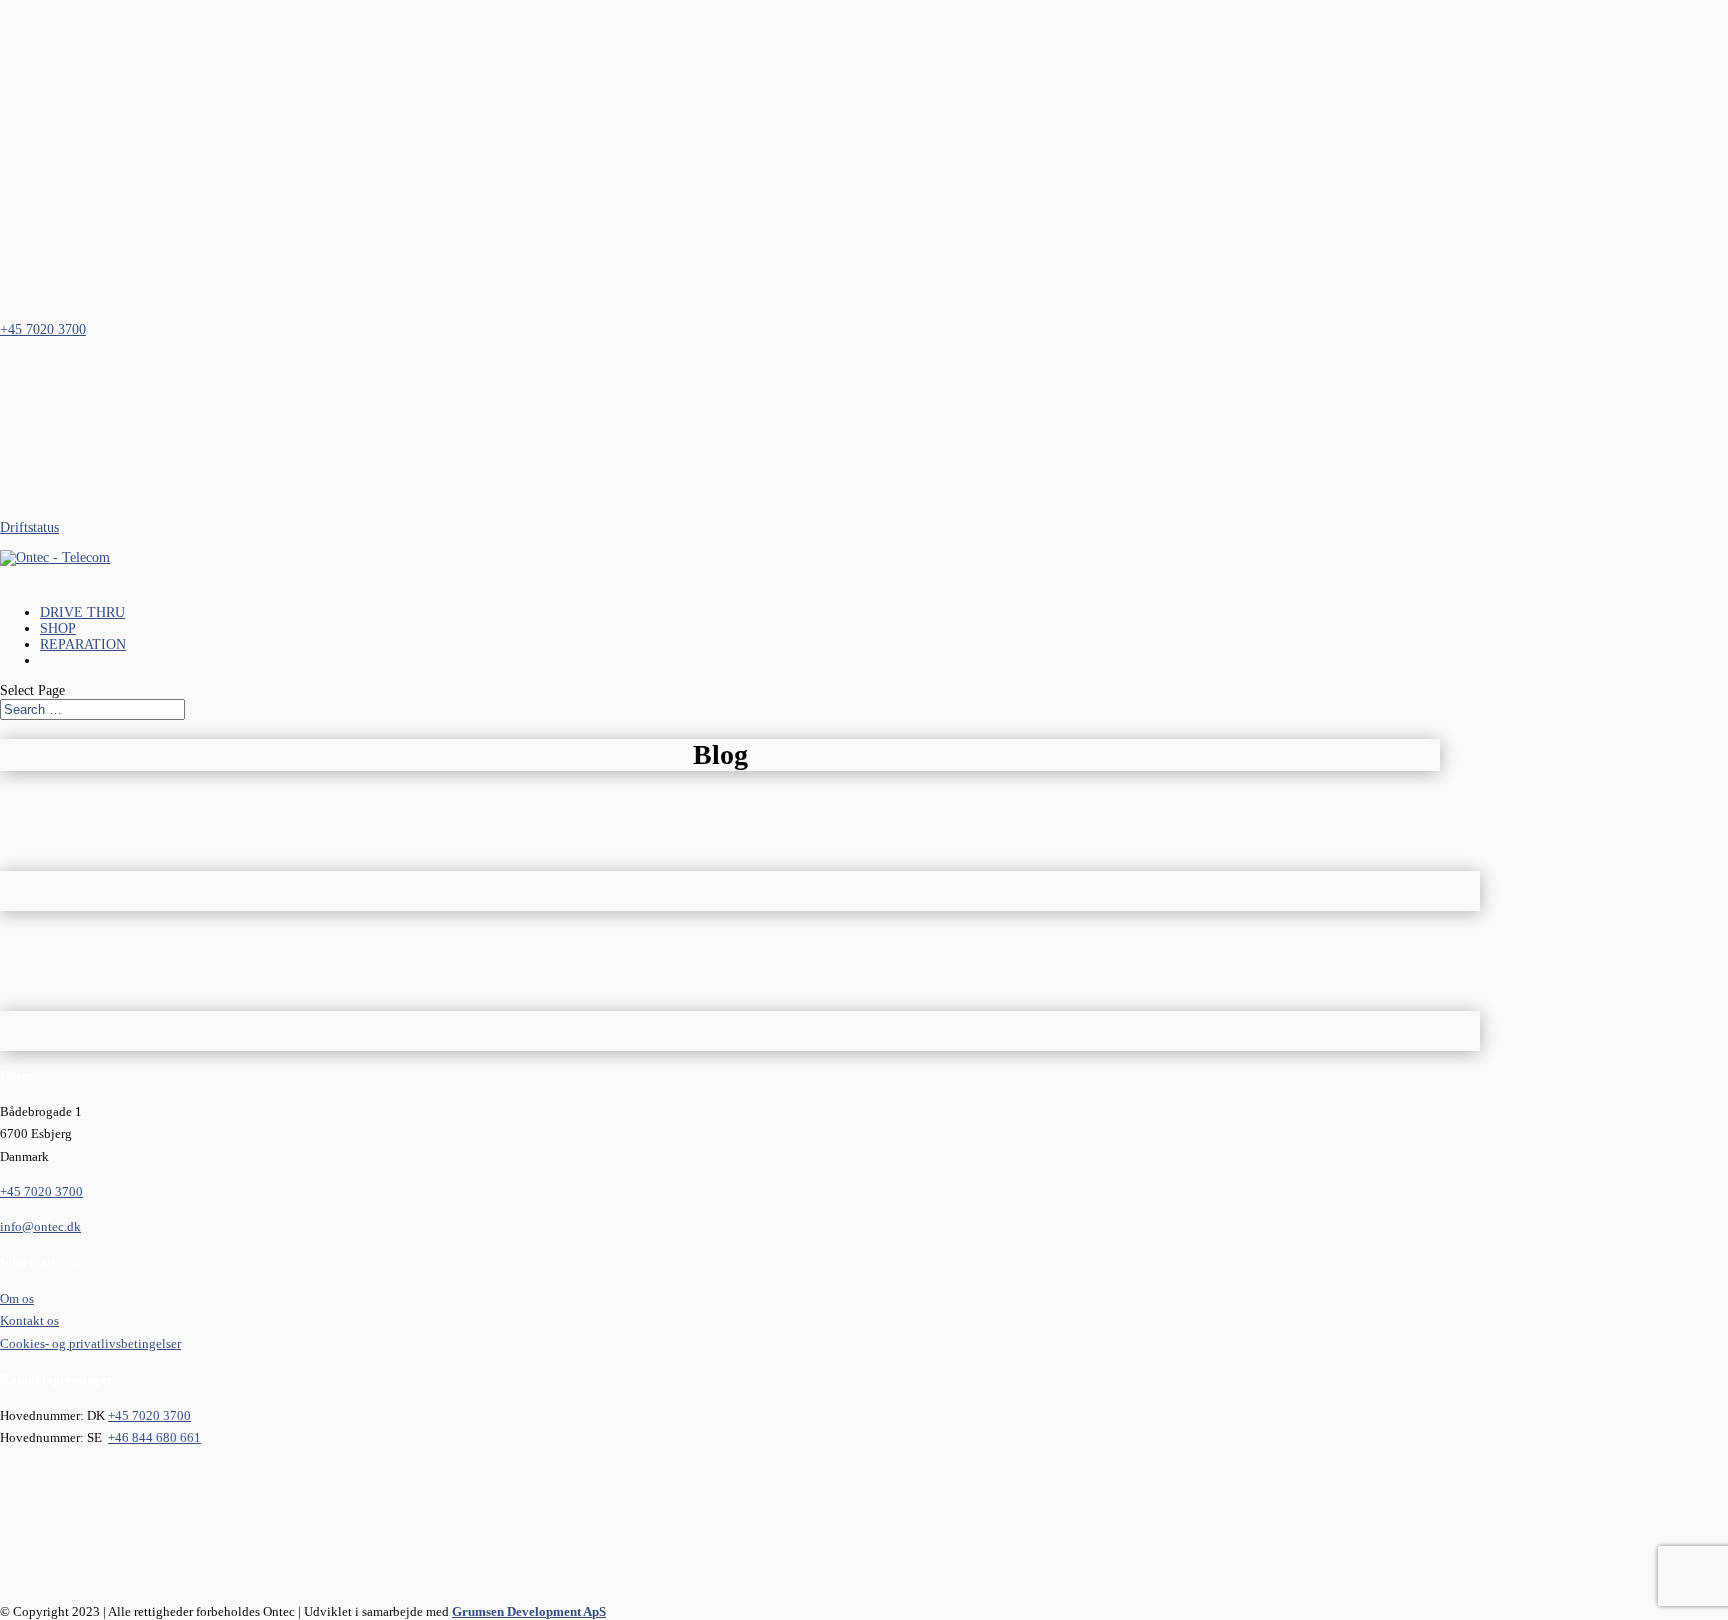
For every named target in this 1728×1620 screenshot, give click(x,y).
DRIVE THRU (82, 612)
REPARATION (83, 644)
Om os (17, 1298)
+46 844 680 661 (154, 1437)
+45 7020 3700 (41, 1191)
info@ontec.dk (40, 1226)
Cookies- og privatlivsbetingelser (90, 1343)
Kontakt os (29, 1320)
